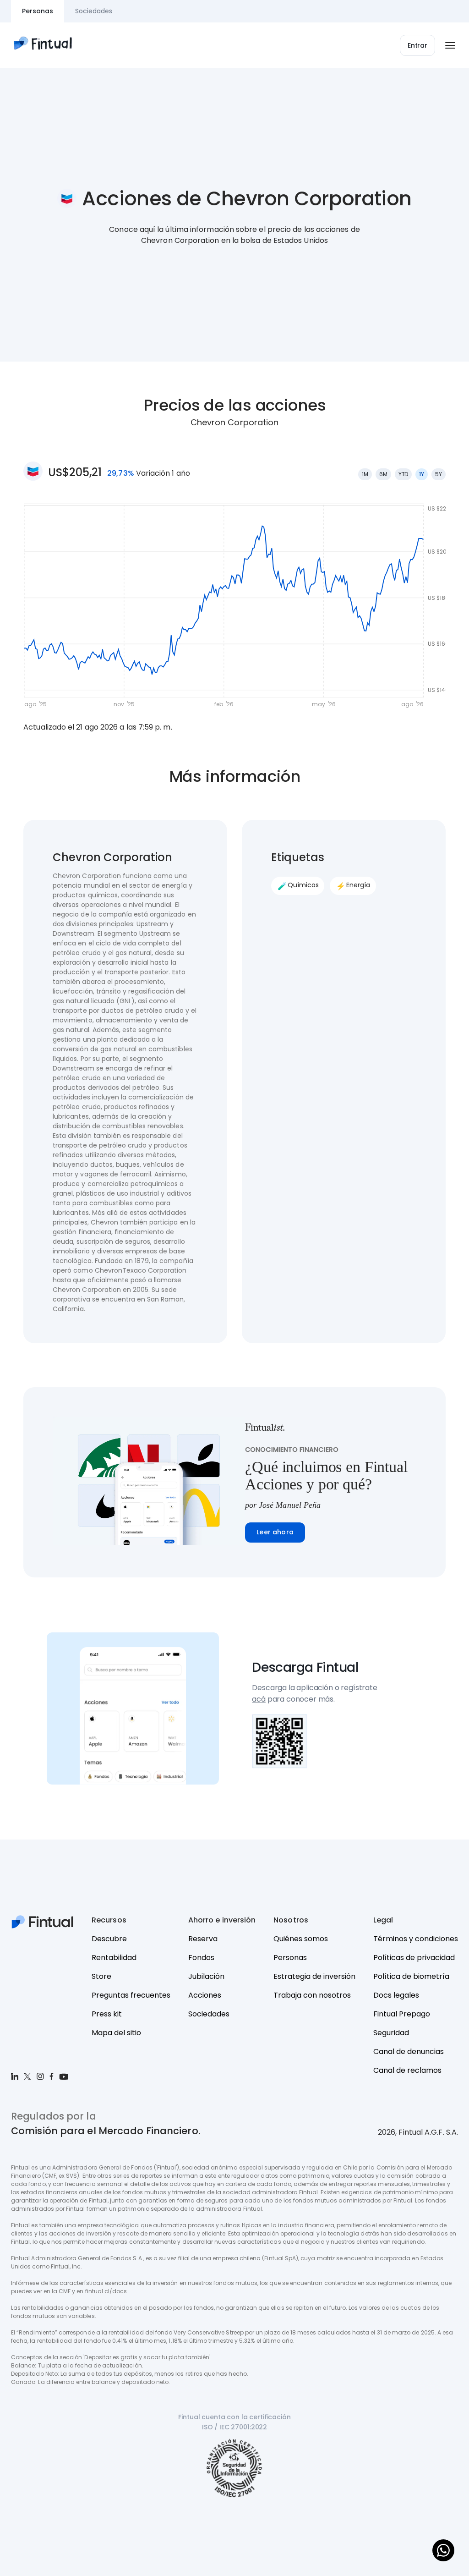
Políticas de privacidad (414, 1958)
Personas (290, 1958)
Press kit (107, 2014)
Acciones (205, 1995)
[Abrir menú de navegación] (450, 45)
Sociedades (209, 2014)
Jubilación (206, 1976)
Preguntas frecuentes (131, 1995)
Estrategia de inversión (314, 1976)
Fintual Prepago (402, 2014)
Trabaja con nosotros (312, 1995)
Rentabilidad (114, 1958)
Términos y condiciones (416, 1939)
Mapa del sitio (116, 2033)
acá (259, 1699)
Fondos (201, 1958)
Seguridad (391, 2033)
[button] (417, 45)
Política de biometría (411, 1976)
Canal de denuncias (409, 2051)
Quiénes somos (301, 1939)
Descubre (109, 1939)
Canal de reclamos (407, 2070)
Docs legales (396, 1995)
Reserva (203, 1939)
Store (101, 1976)
